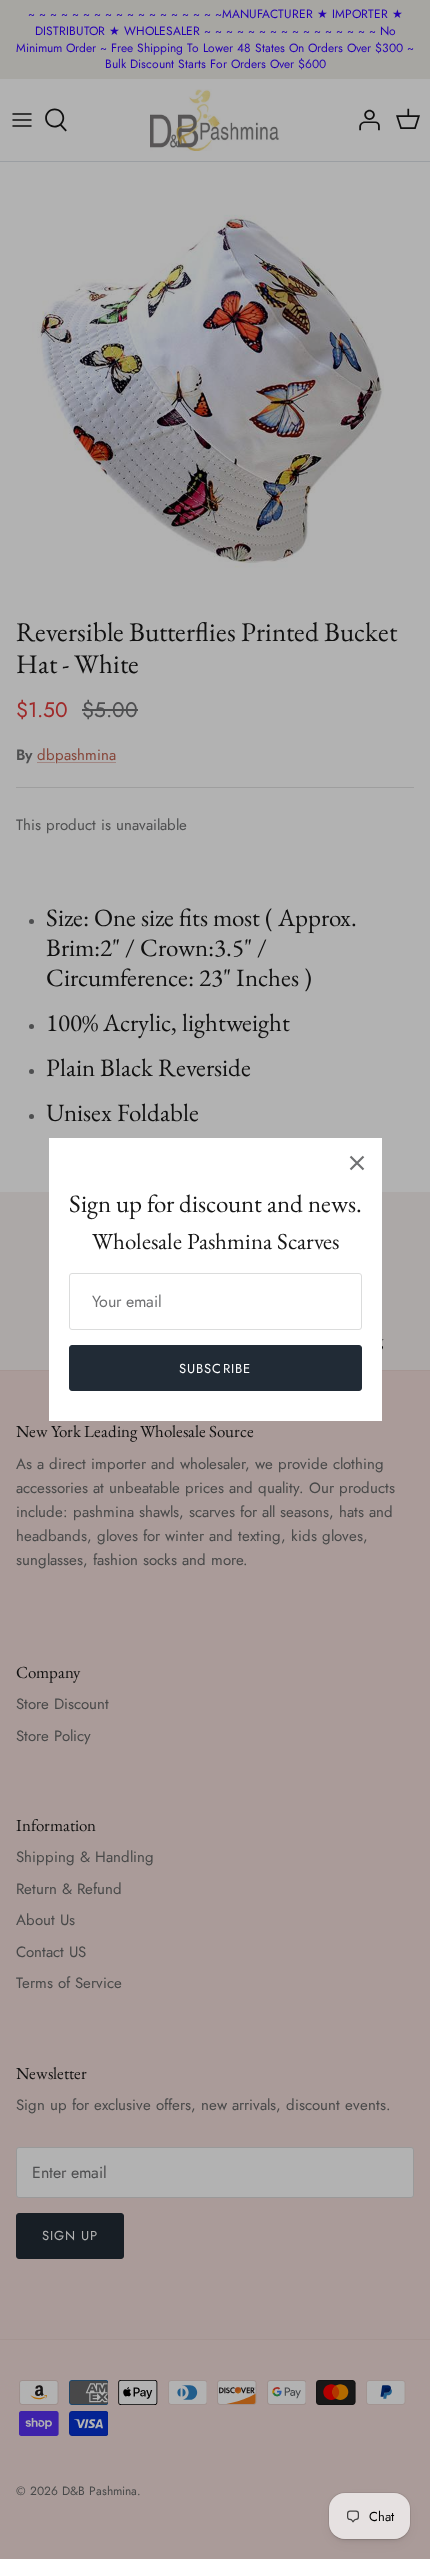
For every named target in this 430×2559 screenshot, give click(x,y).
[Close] (357, 1163)
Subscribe (214, 1368)
